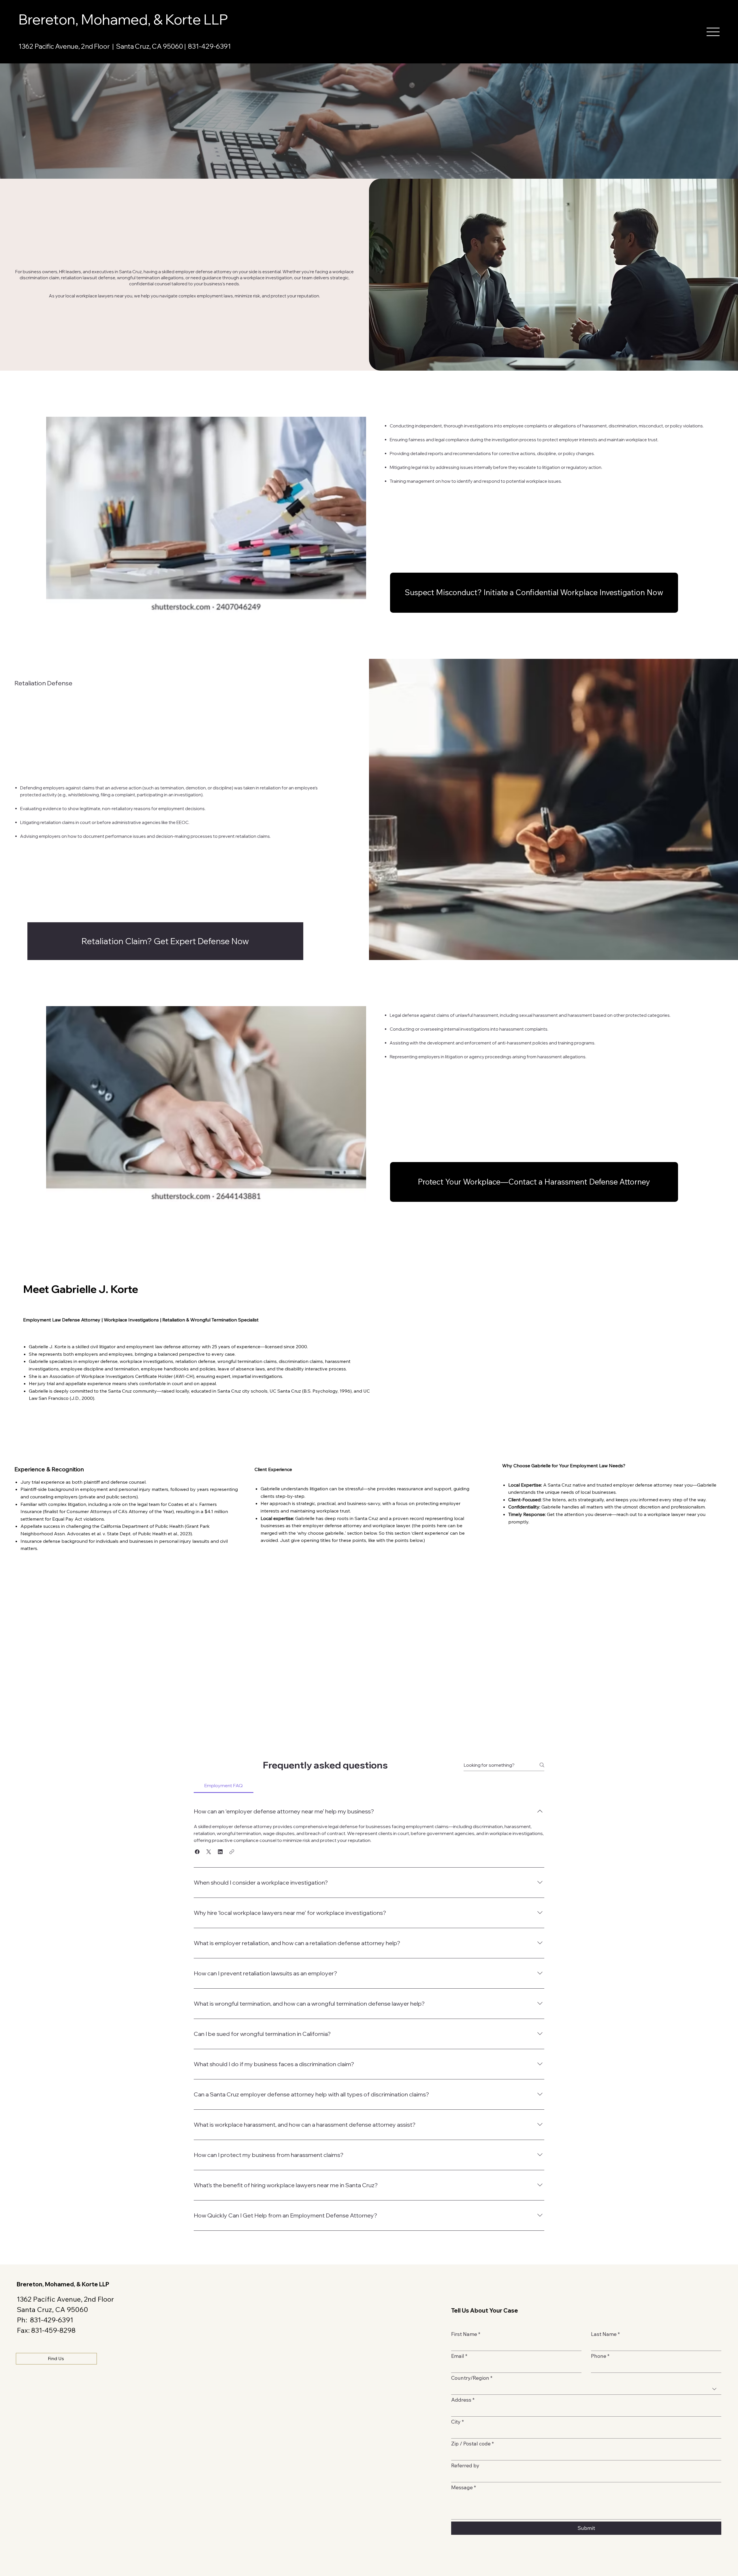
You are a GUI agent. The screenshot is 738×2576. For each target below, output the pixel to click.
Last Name (605, 2334)
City (458, 2422)
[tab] (224, 1785)
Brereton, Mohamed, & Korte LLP (123, 19)
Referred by (465, 2466)
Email (459, 2356)
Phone (600, 2356)
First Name (466, 2334)
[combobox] (586, 2389)
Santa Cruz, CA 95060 (52, 2309)
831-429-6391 (209, 46)
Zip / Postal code (472, 2444)
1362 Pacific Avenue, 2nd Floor (65, 2299)
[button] (713, 32)
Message (464, 2488)
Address (463, 2400)
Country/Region (472, 2378)
